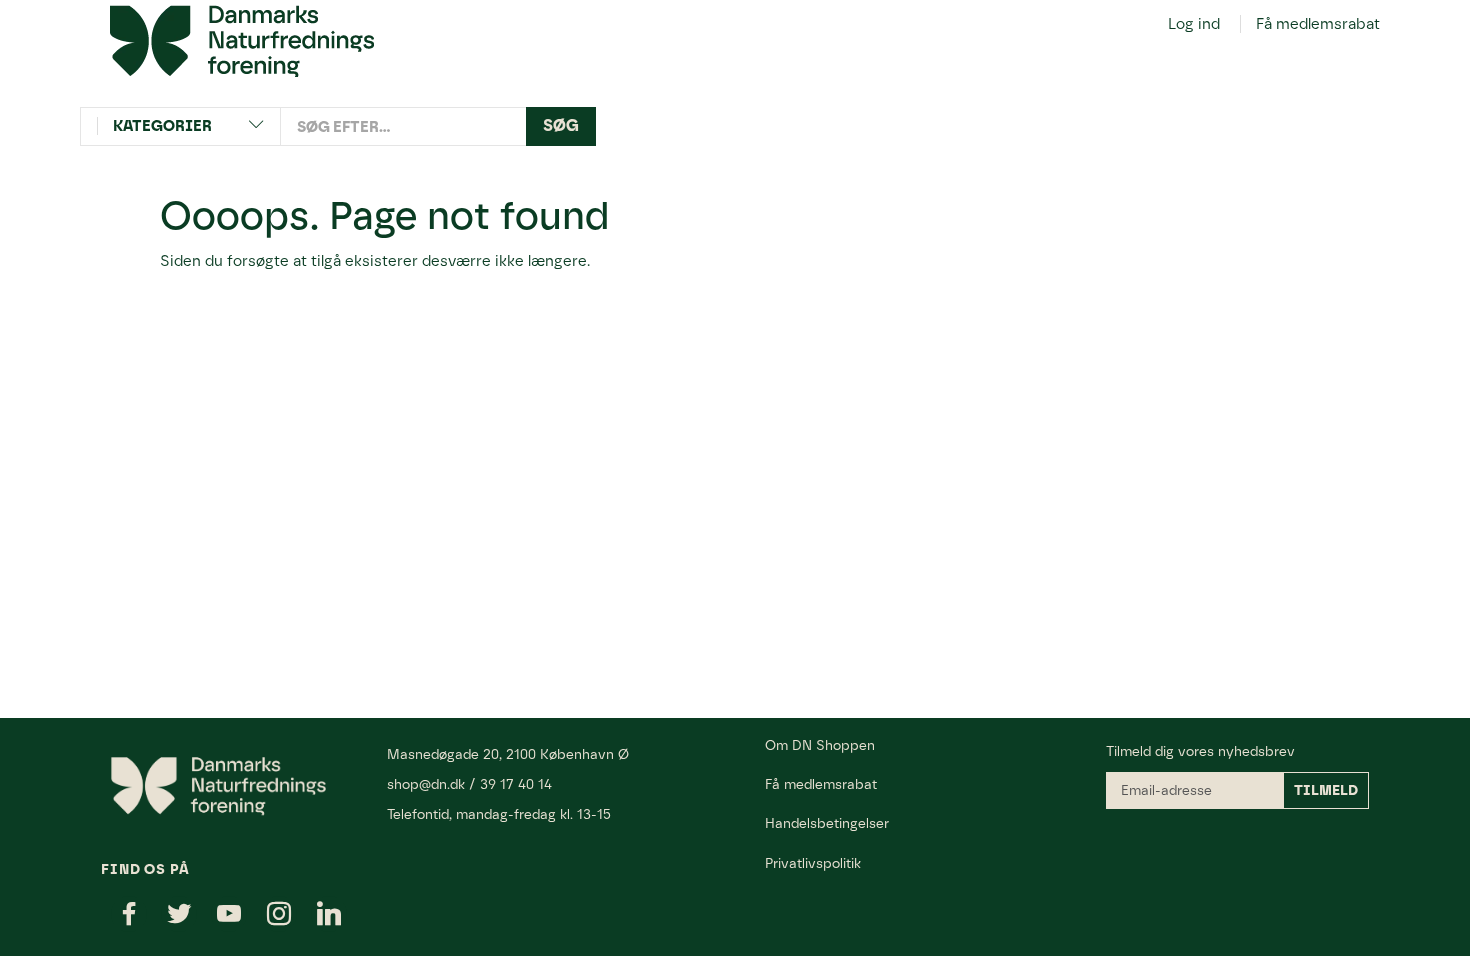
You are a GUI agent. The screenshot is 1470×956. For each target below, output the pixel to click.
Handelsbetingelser (827, 823)
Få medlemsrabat (1318, 24)
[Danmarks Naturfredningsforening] (242, 40)
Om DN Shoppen (820, 745)
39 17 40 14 (516, 784)
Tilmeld (1326, 790)
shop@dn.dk (426, 784)
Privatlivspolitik (813, 863)
